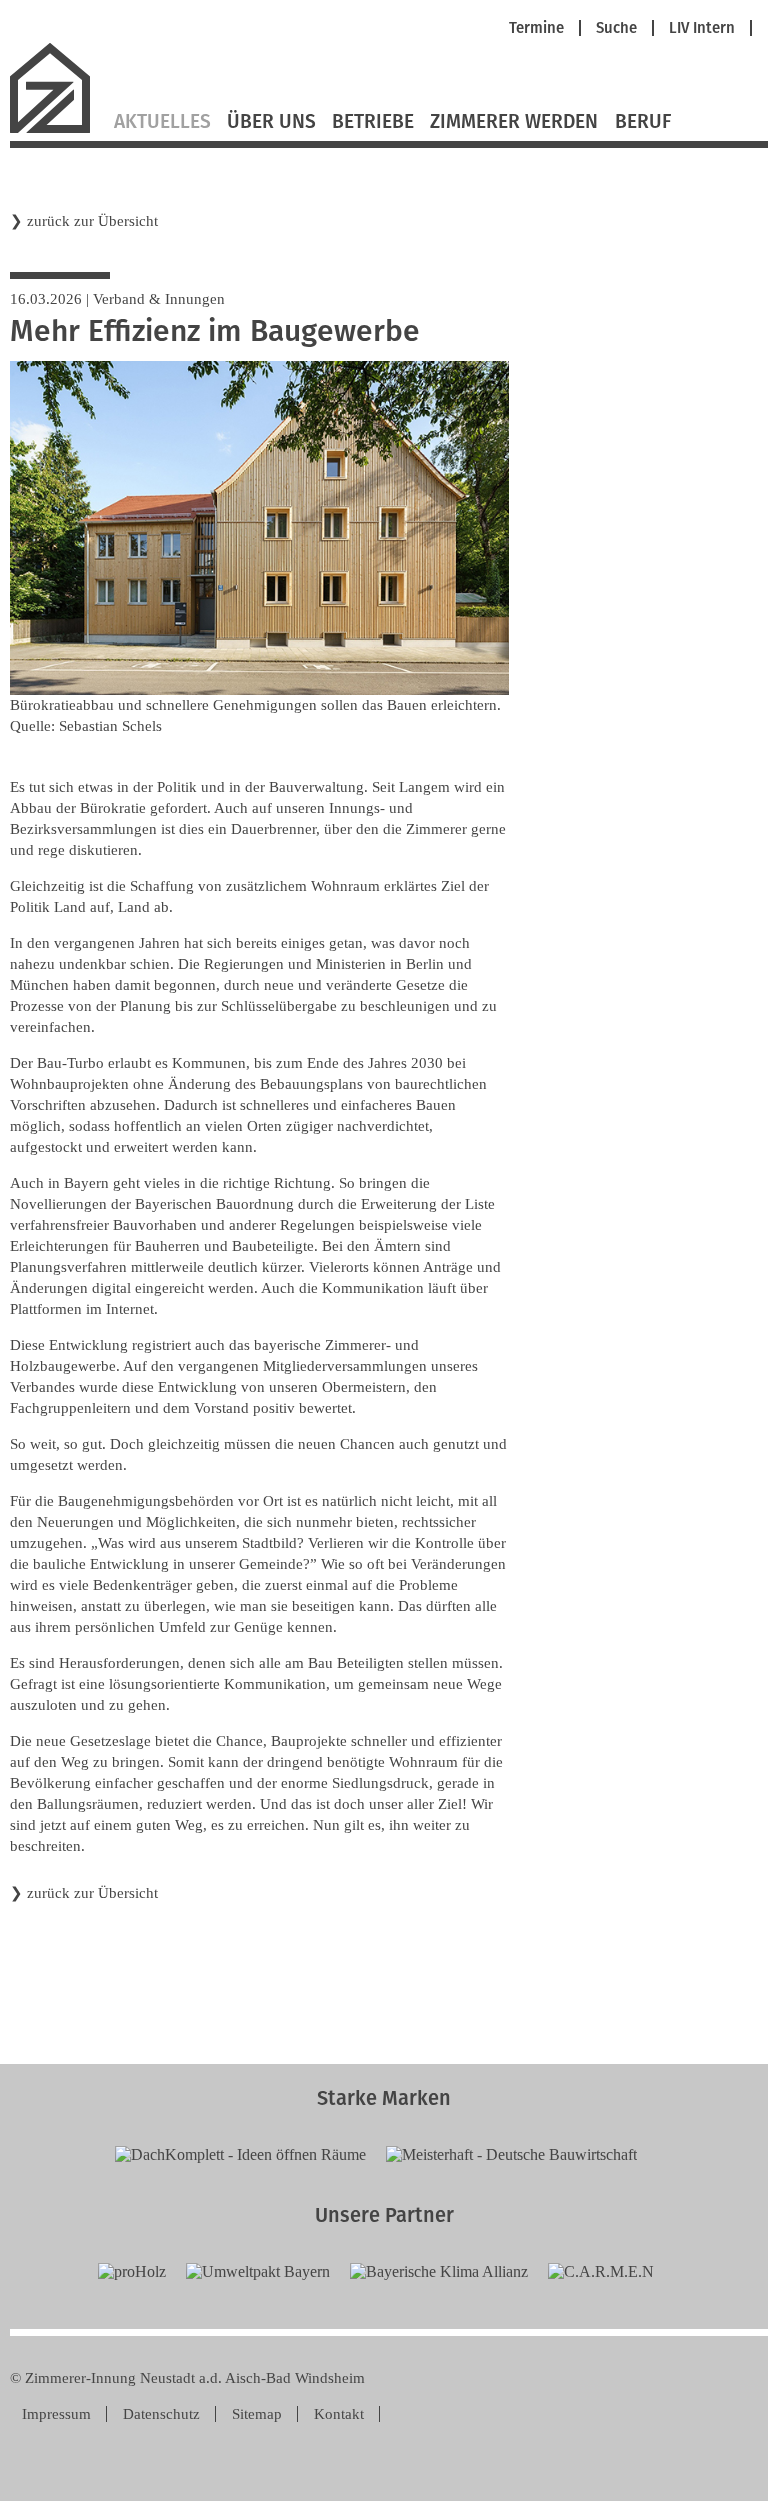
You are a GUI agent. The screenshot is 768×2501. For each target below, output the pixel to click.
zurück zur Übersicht (92, 221)
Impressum (56, 2414)
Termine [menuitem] (536, 28)
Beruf (643, 122)
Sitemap (257, 2414)
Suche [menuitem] (616, 28)
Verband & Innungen (159, 299)
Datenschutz (161, 2414)
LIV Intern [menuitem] (702, 28)
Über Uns (271, 122)
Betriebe (373, 122)
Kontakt (339, 2414)
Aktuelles (162, 122)
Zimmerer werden (514, 122)
